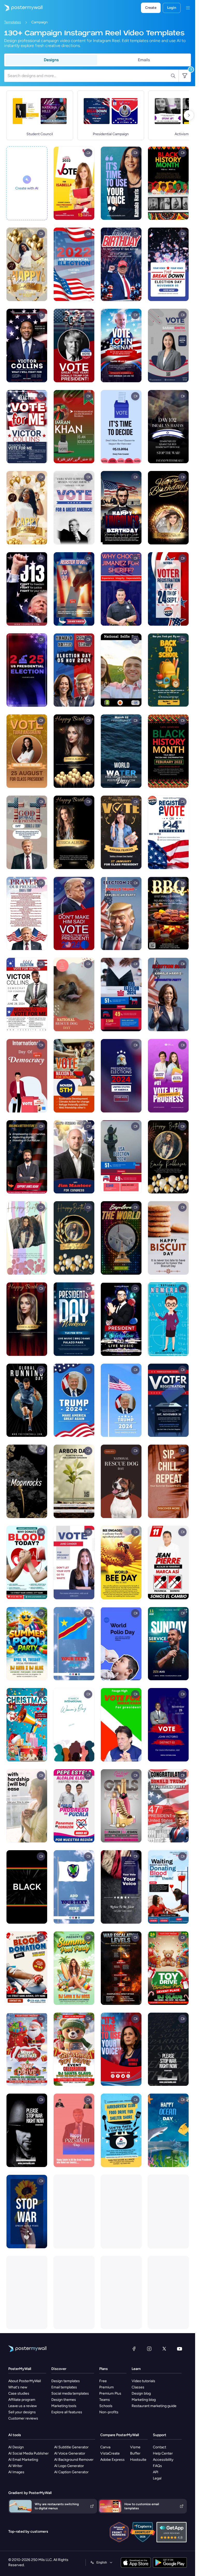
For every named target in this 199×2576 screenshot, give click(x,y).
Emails (144, 60)
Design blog (141, 2393)
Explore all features (67, 2412)
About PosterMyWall (25, 2381)
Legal (157, 2478)
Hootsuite (138, 2460)
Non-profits (109, 2412)
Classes (138, 2387)
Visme (135, 2447)
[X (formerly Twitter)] (164, 2349)
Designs (51, 60)
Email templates (64, 2387)
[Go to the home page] (21, 8)
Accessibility (163, 2460)
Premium (106, 2387)
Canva (105, 2447)
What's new (18, 2387)
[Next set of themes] (189, 115)
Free (103, 2381)
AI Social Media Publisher (29, 2453)
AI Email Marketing (23, 2460)
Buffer (135, 2453)
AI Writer (15, 2466)
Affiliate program (22, 2400)
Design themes (64, 2400)
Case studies (19, 2393)
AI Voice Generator (70, 2453)
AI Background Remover (74, 2460)
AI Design (16, 2447)
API (156, 2472)
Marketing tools (64, 2406)
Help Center (163, 2453)
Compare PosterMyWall (120, 2435)
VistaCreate (110, 2453)
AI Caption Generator (71, 2472)
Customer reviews (23, 2418)
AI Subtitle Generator (71, 2447)
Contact (159, 2447)
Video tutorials (143, 2381)
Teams (105, 2400)
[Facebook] (134, 2349)
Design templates (66, 2381)
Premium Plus (110, 2393)
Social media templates (70, 2393)
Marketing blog (144, 2400)
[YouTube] (180, 2349)
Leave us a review (23, 2406)
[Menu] (188, 8)
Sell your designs (22, 2412)
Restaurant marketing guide (154, 2406)
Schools (106, 2406)
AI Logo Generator (69, 2466)
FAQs (157, 2466)
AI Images (16, 2472)
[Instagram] (149, 2349)
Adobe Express (112, 2460)
